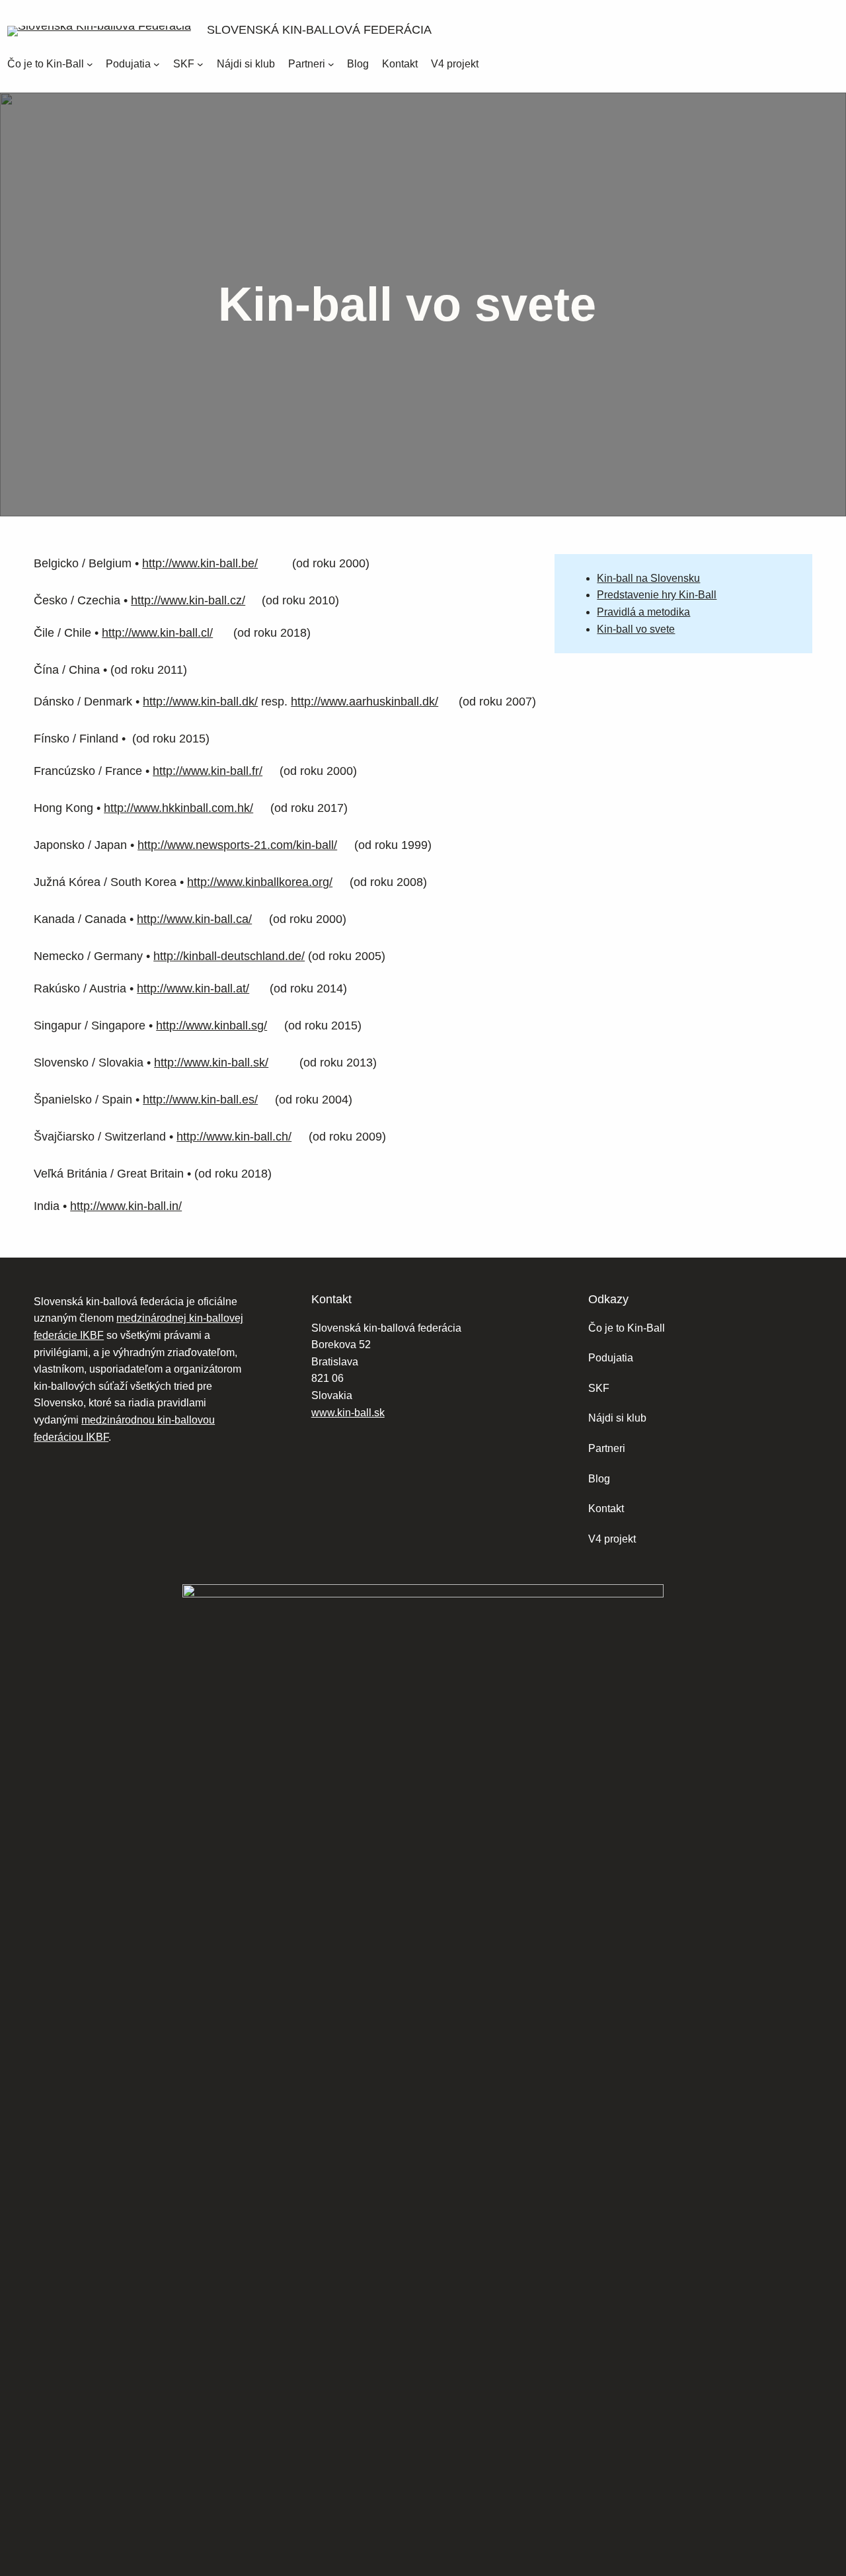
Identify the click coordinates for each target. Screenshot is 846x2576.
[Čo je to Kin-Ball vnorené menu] (90, 64)
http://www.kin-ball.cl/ (157, 633)
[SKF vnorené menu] (200, 64)
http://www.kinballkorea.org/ (260, 882)
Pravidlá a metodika (643, 612)
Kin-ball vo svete (636, 629)
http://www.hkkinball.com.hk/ (178, 808)
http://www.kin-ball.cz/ (188, 600)
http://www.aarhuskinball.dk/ (365, 702)
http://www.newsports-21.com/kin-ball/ (237, 845)
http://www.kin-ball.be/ (200, 563)
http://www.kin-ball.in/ (126, 1206)
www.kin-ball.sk (348, 1413)
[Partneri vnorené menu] (331, 64)
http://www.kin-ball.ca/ (194, 919)
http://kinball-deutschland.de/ (229, 956)
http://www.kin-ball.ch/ (234, 1137)
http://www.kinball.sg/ (211, 1026)
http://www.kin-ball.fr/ (208, 771)
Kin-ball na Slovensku (648, 578)
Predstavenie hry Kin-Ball (657, 595)
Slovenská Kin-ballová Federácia (319, 30)
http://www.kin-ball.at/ (193, 988)
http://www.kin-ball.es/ (200, 1100)
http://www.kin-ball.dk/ (200, 702)
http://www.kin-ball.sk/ (211, 1063)
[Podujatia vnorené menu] (157, 64)
